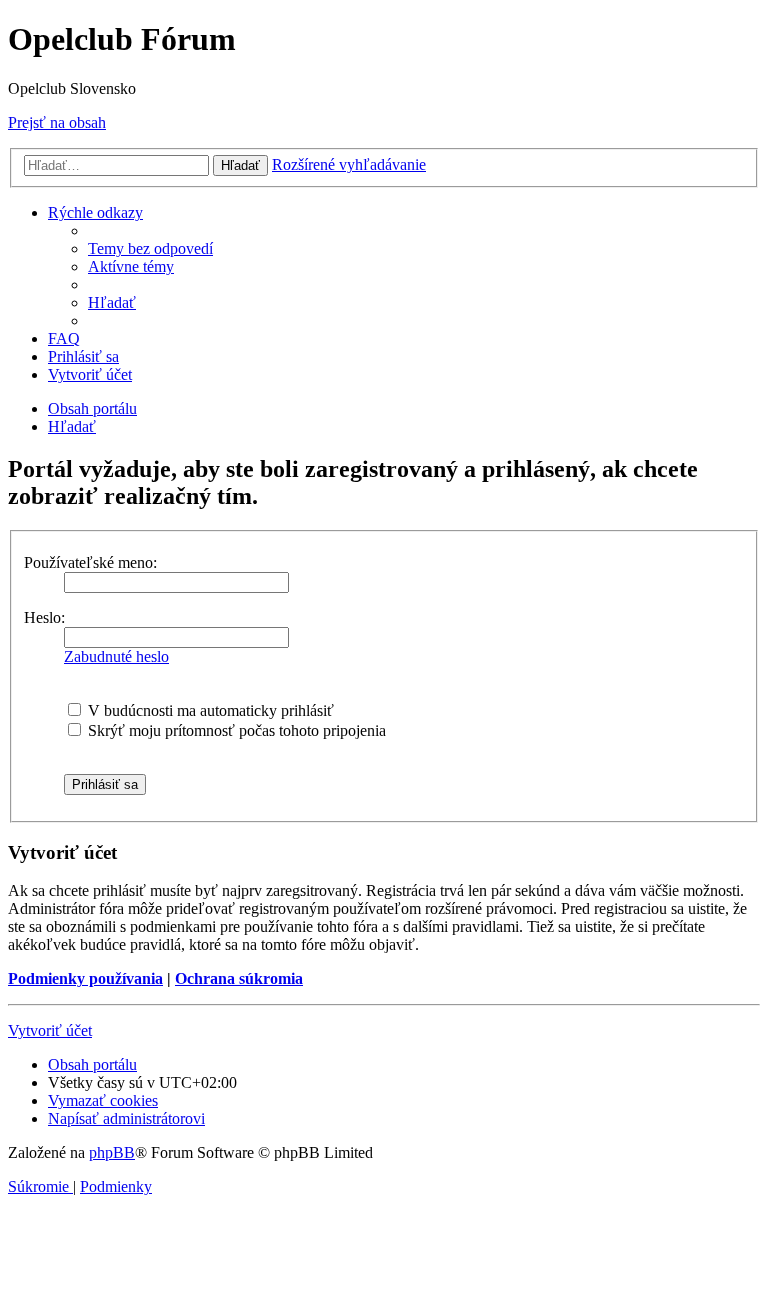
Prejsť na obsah (57, 122)
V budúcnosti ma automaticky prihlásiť (209, 710)
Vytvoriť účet (50, 1030)
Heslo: (44, 617)
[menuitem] (150, 248)
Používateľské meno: (90, 562)
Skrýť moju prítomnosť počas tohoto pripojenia (235, 730)
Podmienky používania (85, 978)
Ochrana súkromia (239, 978)
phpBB (112, 1152)
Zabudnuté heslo (116, 656)
